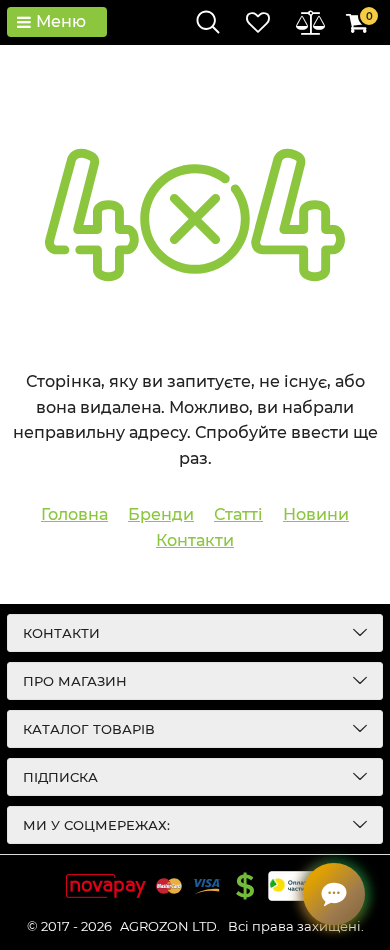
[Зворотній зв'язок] (334, 894)
